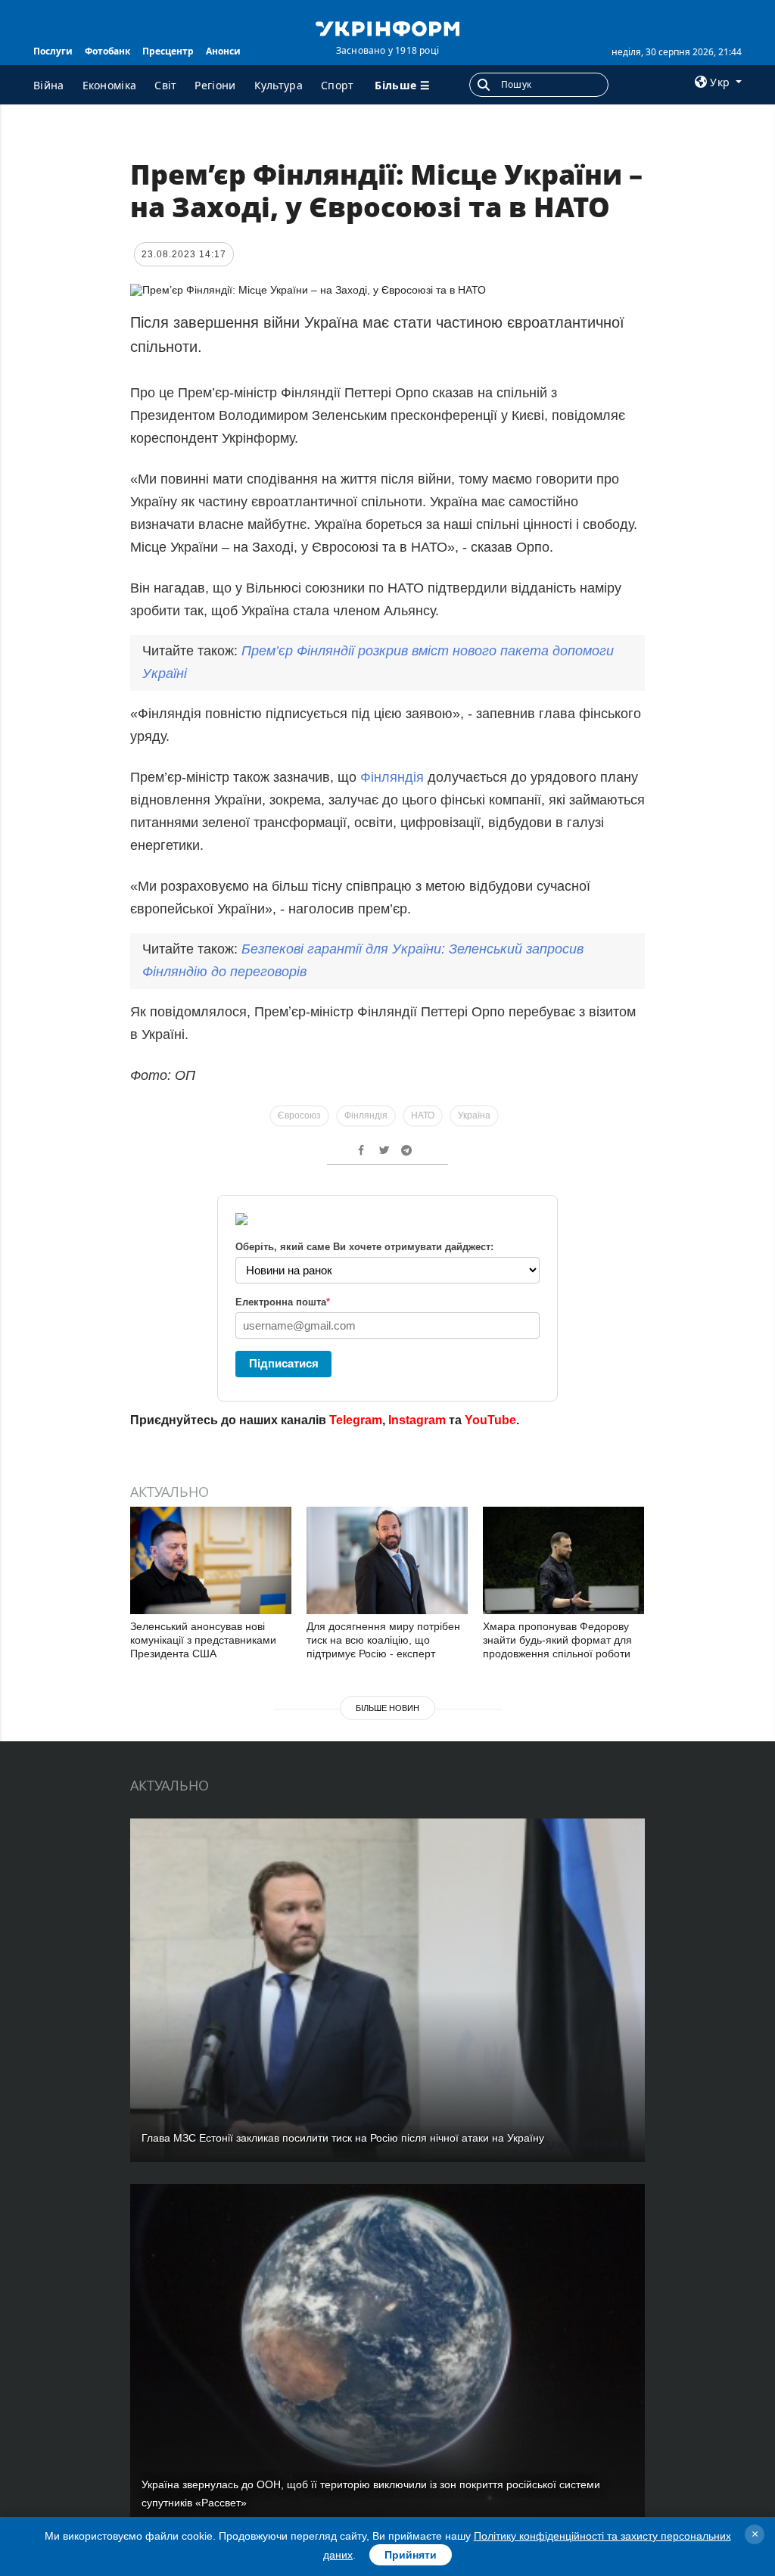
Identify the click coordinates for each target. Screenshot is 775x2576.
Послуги (53, 51)
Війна (49, 85)
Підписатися (284, 1363)
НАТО (423, 1115)
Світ (165, 85)
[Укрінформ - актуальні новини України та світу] (387, 27)
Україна (474, 1115)
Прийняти (411, 2555)
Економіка (110, 85)
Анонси (223, 51)
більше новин (387, 1708)
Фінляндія (394, 777)
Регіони (215, 85)
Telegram (356, 1420)
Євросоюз (299, 1115)
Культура (279, 85)
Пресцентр (168, 51)
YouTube (490, 1420)
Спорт (338, 85)
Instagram (417, 1420)
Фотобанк (107, 51)
